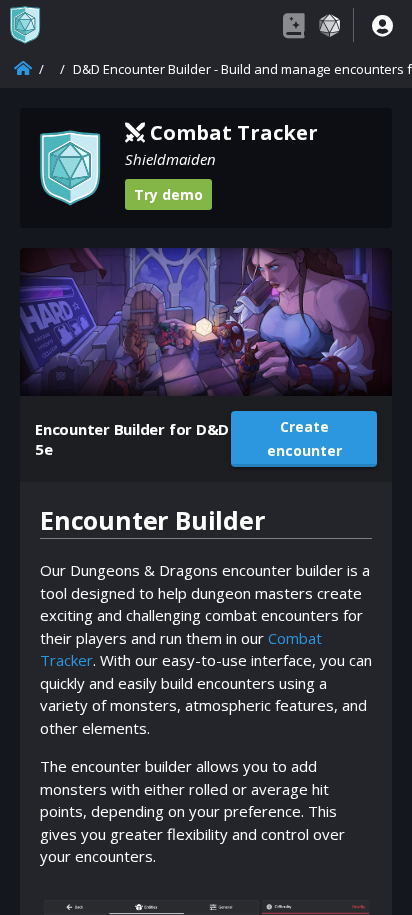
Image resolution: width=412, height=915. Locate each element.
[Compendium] (294, 25)
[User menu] (382, 25)
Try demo (168, 194)
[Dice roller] (329, 25)
